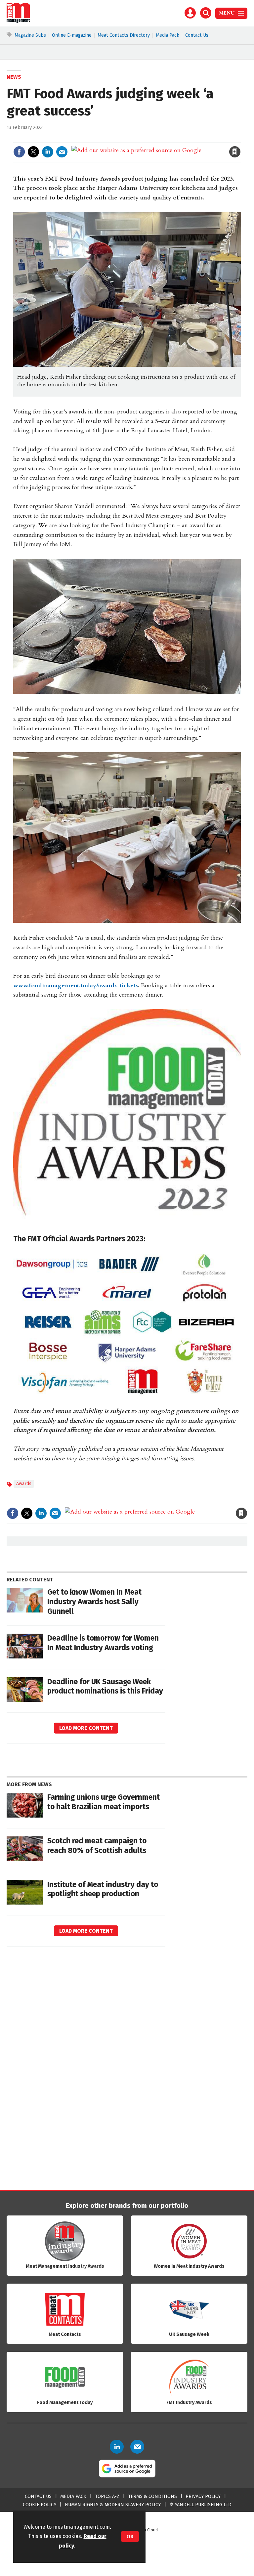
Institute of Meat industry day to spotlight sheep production (103, 1889)
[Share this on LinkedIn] (48, 152)
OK (130, 2536)
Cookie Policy (40, 2505)
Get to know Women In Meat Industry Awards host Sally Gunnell (94, 1602)
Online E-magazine (72, 35)
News (14, 77)
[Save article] (235, 152)
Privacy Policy (203, 2496)
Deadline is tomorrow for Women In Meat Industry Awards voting (103, 1643)
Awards (24, 1484)
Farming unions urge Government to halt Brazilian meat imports (104, 1802)
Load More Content (86, 1728)
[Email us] (137, 2447)
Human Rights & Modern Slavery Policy (113, 2505)
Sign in (158, 138)
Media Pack (168, 35)
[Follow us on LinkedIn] (117, 2447)
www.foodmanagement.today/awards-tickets (75, 986)
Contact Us (197, 35)
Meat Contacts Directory (124, 35)
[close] (240, 138)
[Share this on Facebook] (19, 152)
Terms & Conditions (152, 2496)
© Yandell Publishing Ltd (200, 2505)
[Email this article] (62, 152)
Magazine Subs (30, 35)
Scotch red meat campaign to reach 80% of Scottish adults (97, 1846)
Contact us (38, 2496)
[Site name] (18, 21)
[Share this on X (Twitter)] (33, 152)
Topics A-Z (107, 2496)
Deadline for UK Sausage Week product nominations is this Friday (105, 1687)
